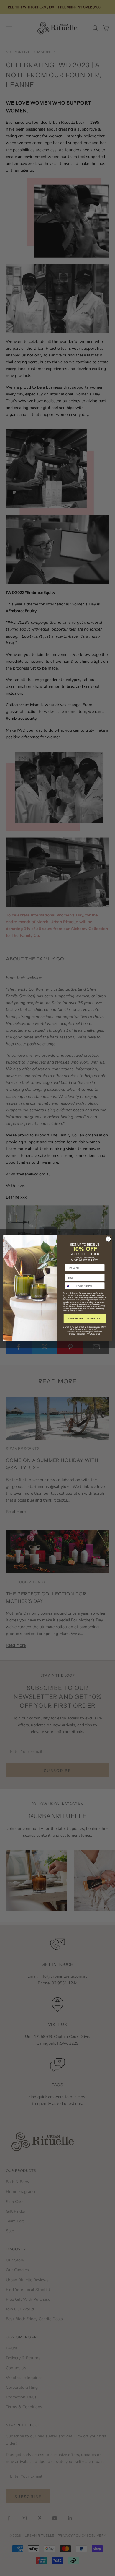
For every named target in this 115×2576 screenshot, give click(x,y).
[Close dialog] (108, 1239)
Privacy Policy (69, 1311)
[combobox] (70, 1286)
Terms (80, 1311)
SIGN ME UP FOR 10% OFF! (85, 1318)
